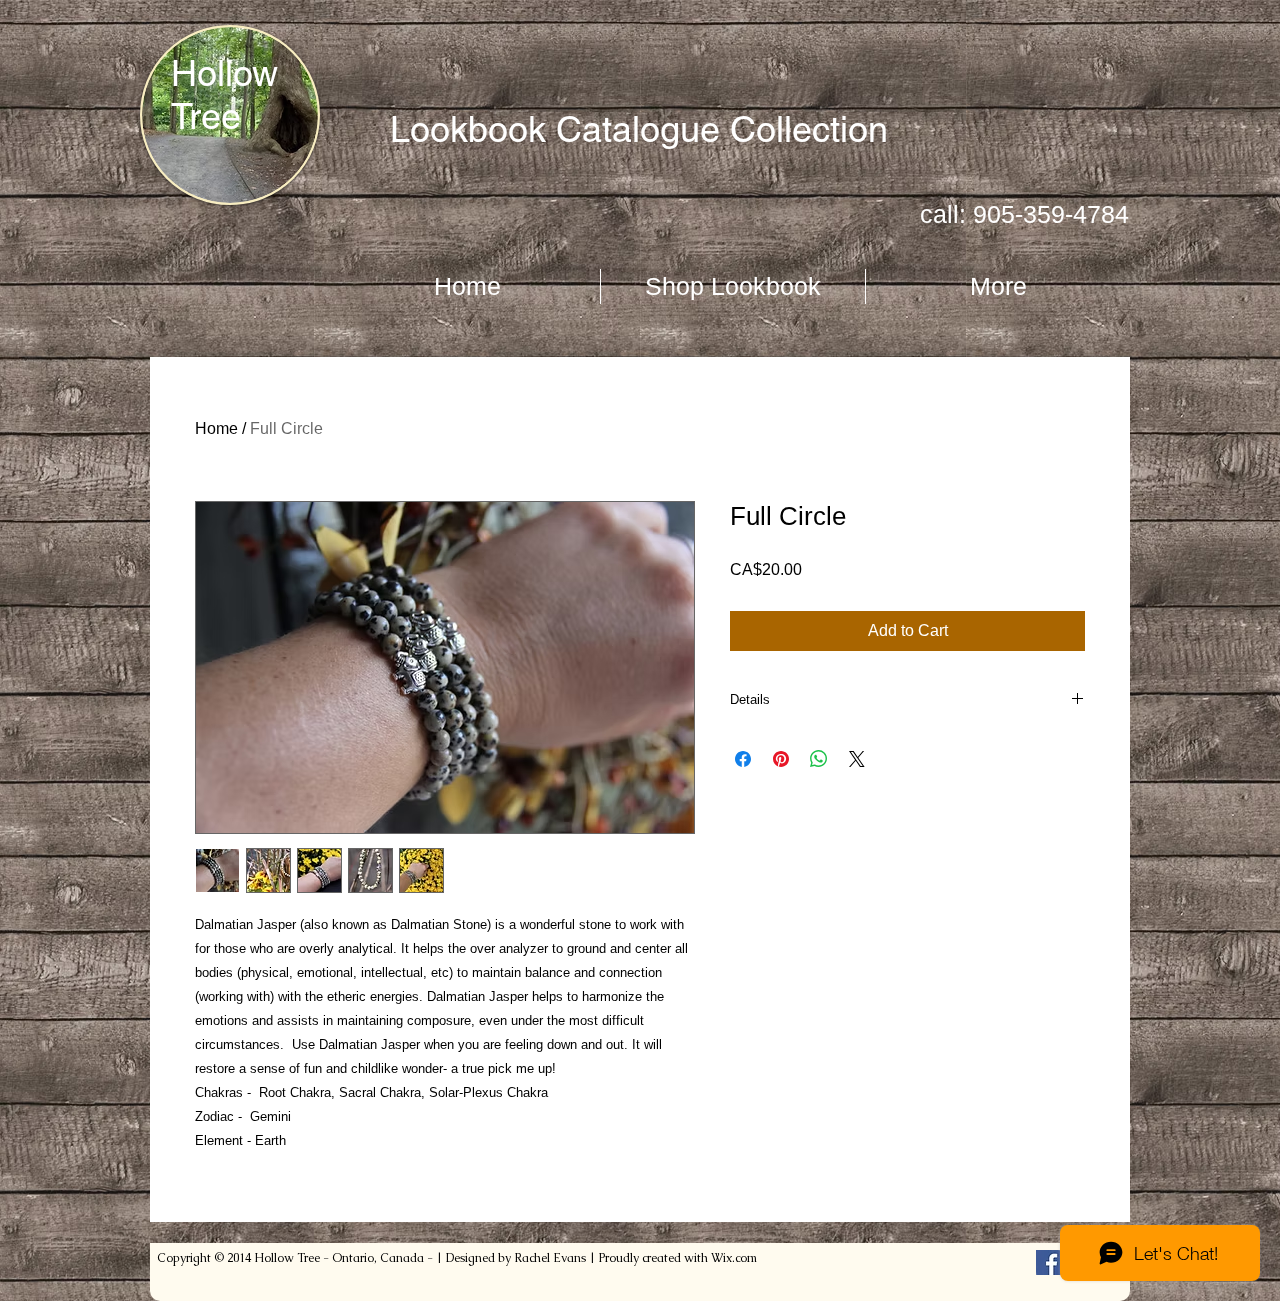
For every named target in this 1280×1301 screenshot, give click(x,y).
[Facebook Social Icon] (1048, 1262)
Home (216, 428)
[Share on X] (857, 759)
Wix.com (734, 1258)
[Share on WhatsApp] (819, 759)
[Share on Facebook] (743, 759)
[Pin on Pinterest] (781, 759)
